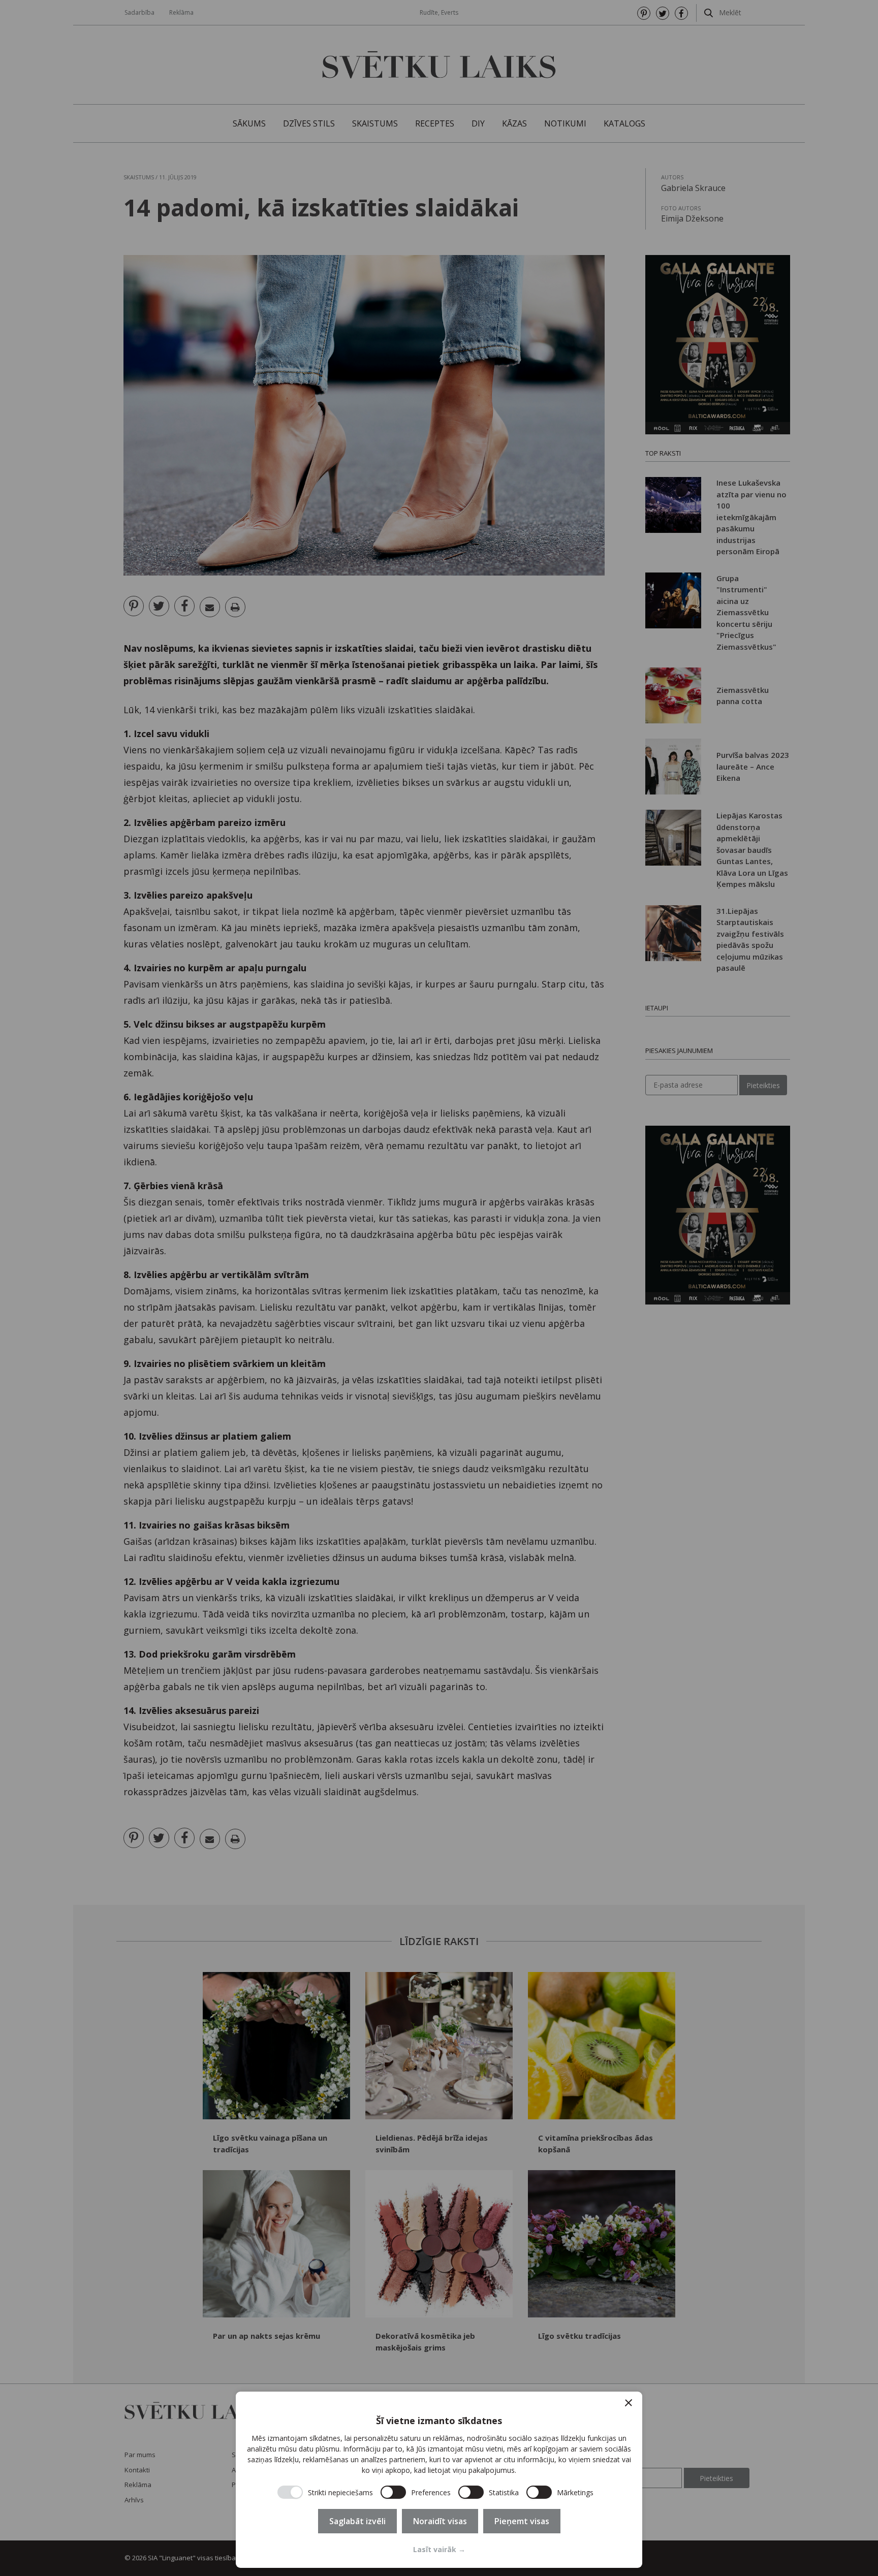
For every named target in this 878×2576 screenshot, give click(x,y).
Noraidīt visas (440, 2521)
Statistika (504, 2492)
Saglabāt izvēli (357, 2521)
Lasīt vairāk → (439, 2549)
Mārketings (575, 2492)
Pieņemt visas (522, 2521)
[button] (629, 2403)
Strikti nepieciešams (340, 2492)
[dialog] (439, 2480)
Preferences (431, 2492)
